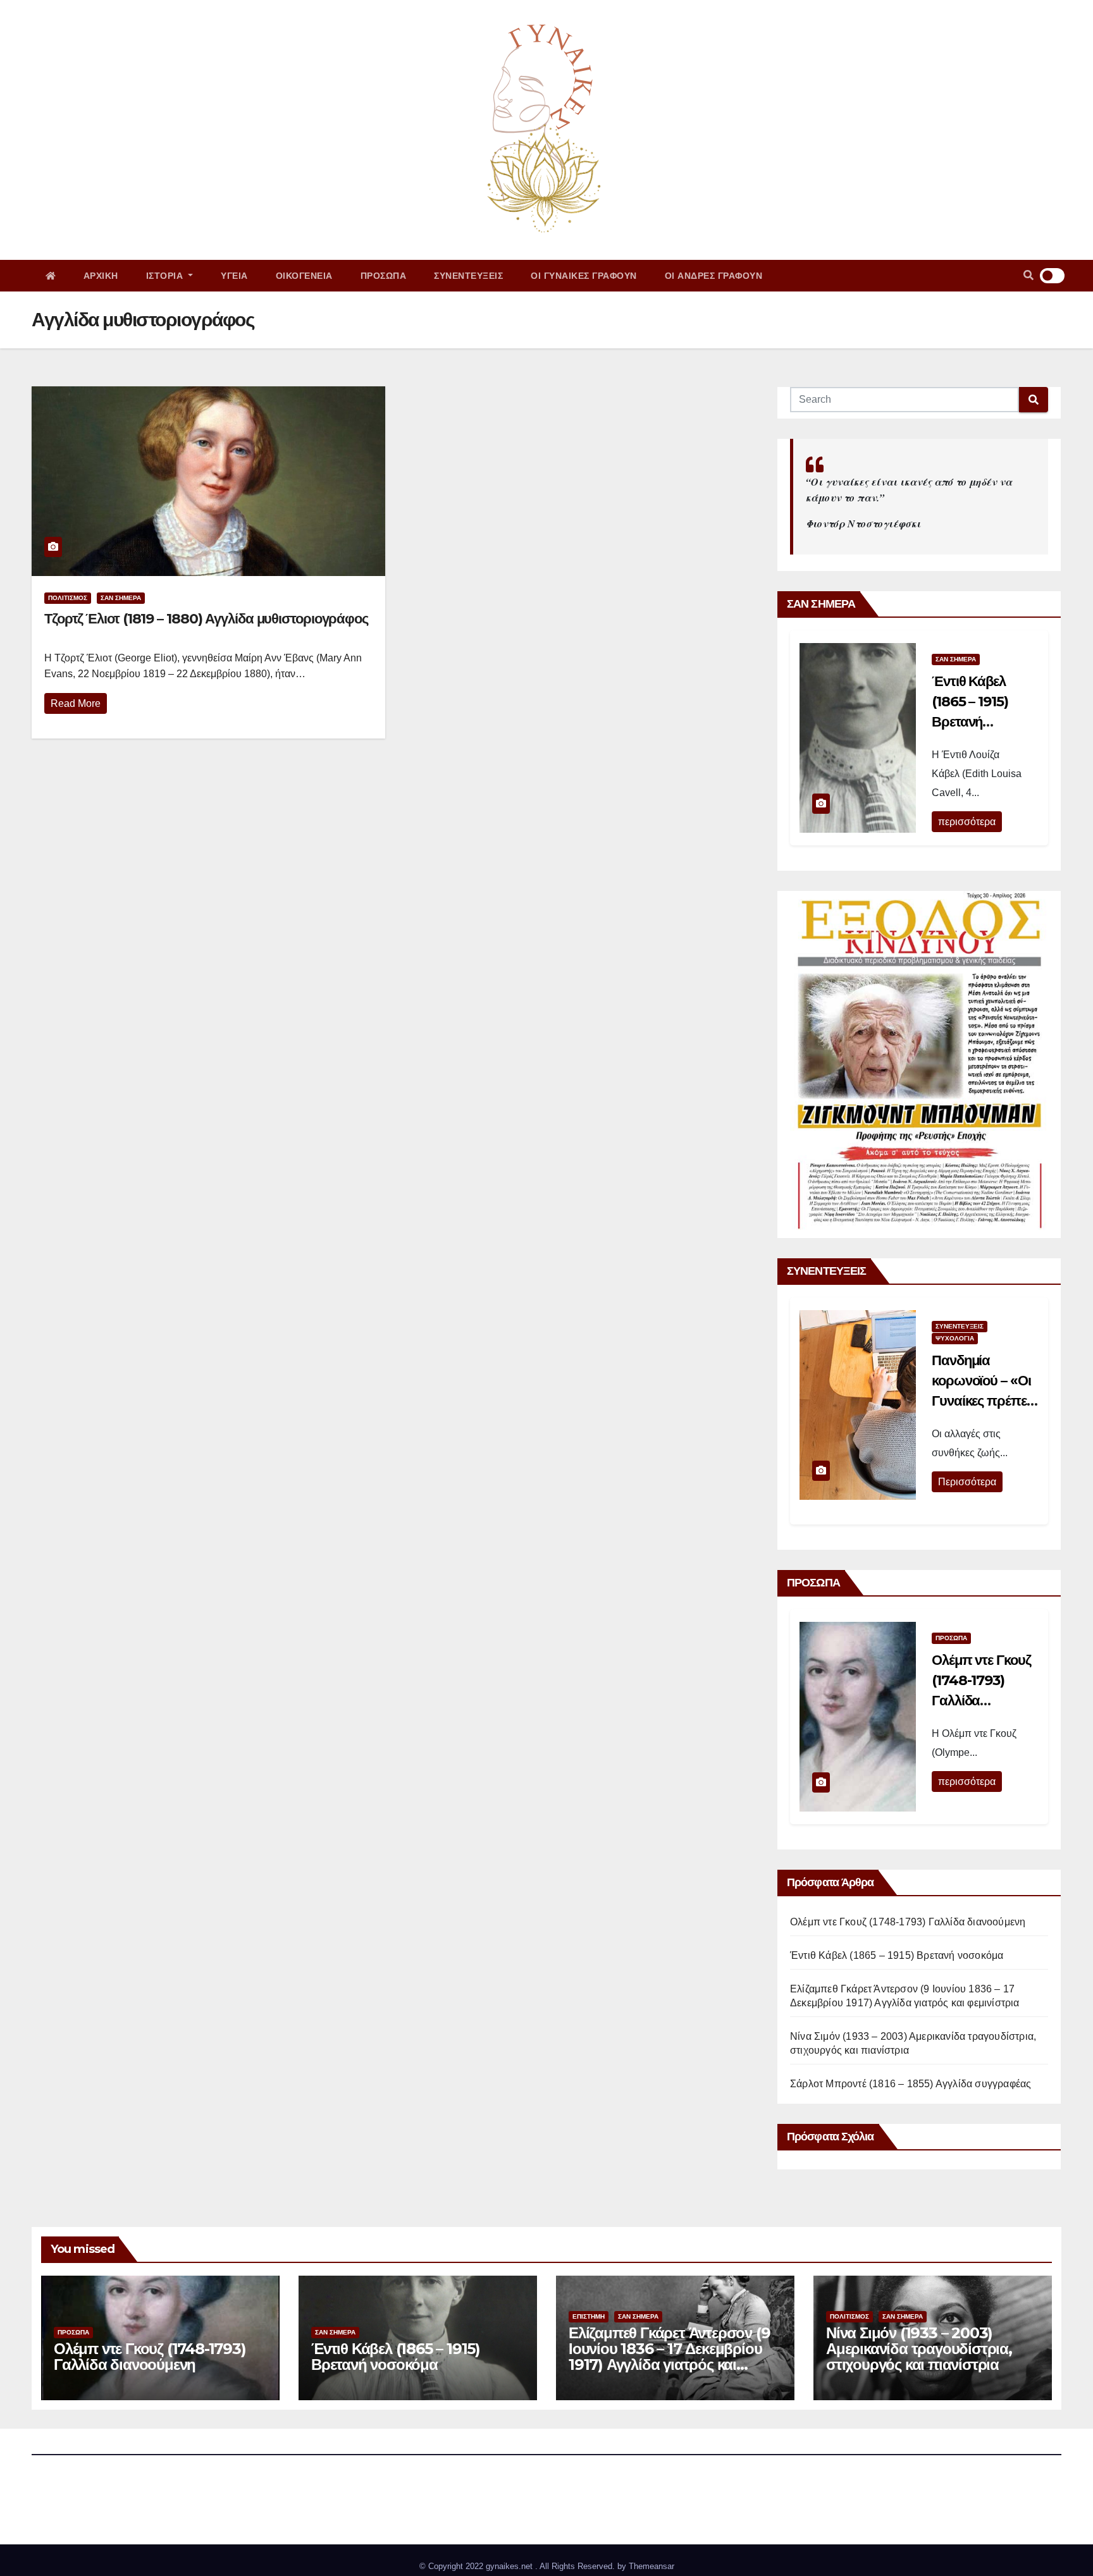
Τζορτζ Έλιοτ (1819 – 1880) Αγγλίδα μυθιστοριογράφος (206, 619)
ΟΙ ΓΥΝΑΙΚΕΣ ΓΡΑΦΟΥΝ (584, 276)
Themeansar (651, 2566)
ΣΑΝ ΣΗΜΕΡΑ (121, 598)
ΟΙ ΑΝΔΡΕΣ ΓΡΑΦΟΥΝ (714, 276)
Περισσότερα (967, 1482)
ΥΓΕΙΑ (234, 276)
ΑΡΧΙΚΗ (101, 276)
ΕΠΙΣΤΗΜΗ (589, 2316)
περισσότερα (967, 822)
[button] (1028, 275)
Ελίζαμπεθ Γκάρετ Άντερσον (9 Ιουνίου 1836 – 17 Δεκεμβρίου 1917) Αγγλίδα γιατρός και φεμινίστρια (669, 2357)
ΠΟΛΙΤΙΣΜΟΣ (68, 598)
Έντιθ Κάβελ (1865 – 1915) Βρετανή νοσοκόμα (897, 1955)
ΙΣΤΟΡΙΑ (166, 276)
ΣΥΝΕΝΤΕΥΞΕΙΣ (468, 276)
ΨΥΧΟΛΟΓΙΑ (955, 1338)
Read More (76, 703)
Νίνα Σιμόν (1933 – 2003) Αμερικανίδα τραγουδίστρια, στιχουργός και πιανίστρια (919, 2349)
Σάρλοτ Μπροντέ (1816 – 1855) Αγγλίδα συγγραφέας (911, 2084)
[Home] (51, 276)
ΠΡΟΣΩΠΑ (384, 276)
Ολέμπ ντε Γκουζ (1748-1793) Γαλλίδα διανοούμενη (908, 1922)
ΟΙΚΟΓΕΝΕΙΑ (304, 276)
